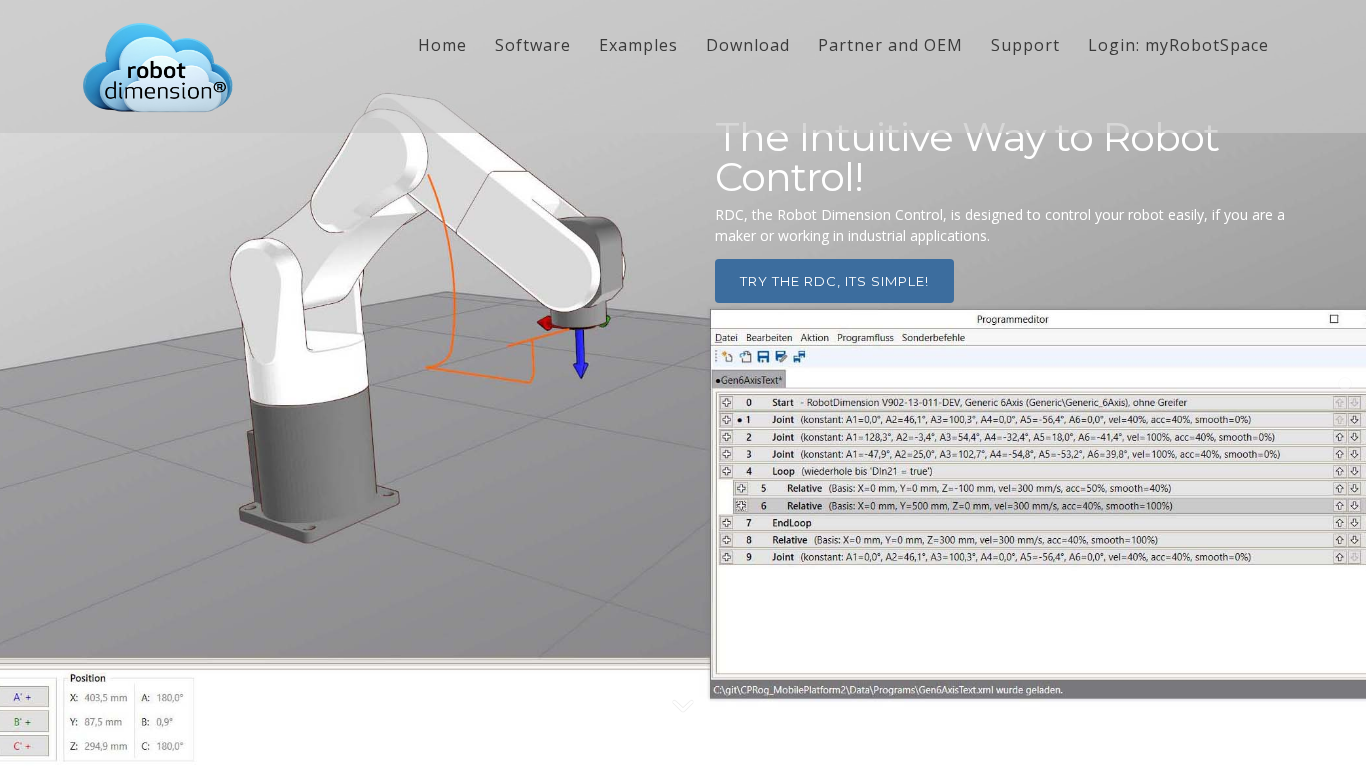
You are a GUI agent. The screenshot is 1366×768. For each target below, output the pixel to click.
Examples (638, 45)
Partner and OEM (890, 45)
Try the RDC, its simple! (834, 281)
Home (442, 45)
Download (748, 45)
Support (1025, 45)
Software (533, 45)
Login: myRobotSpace (1178, 45)
